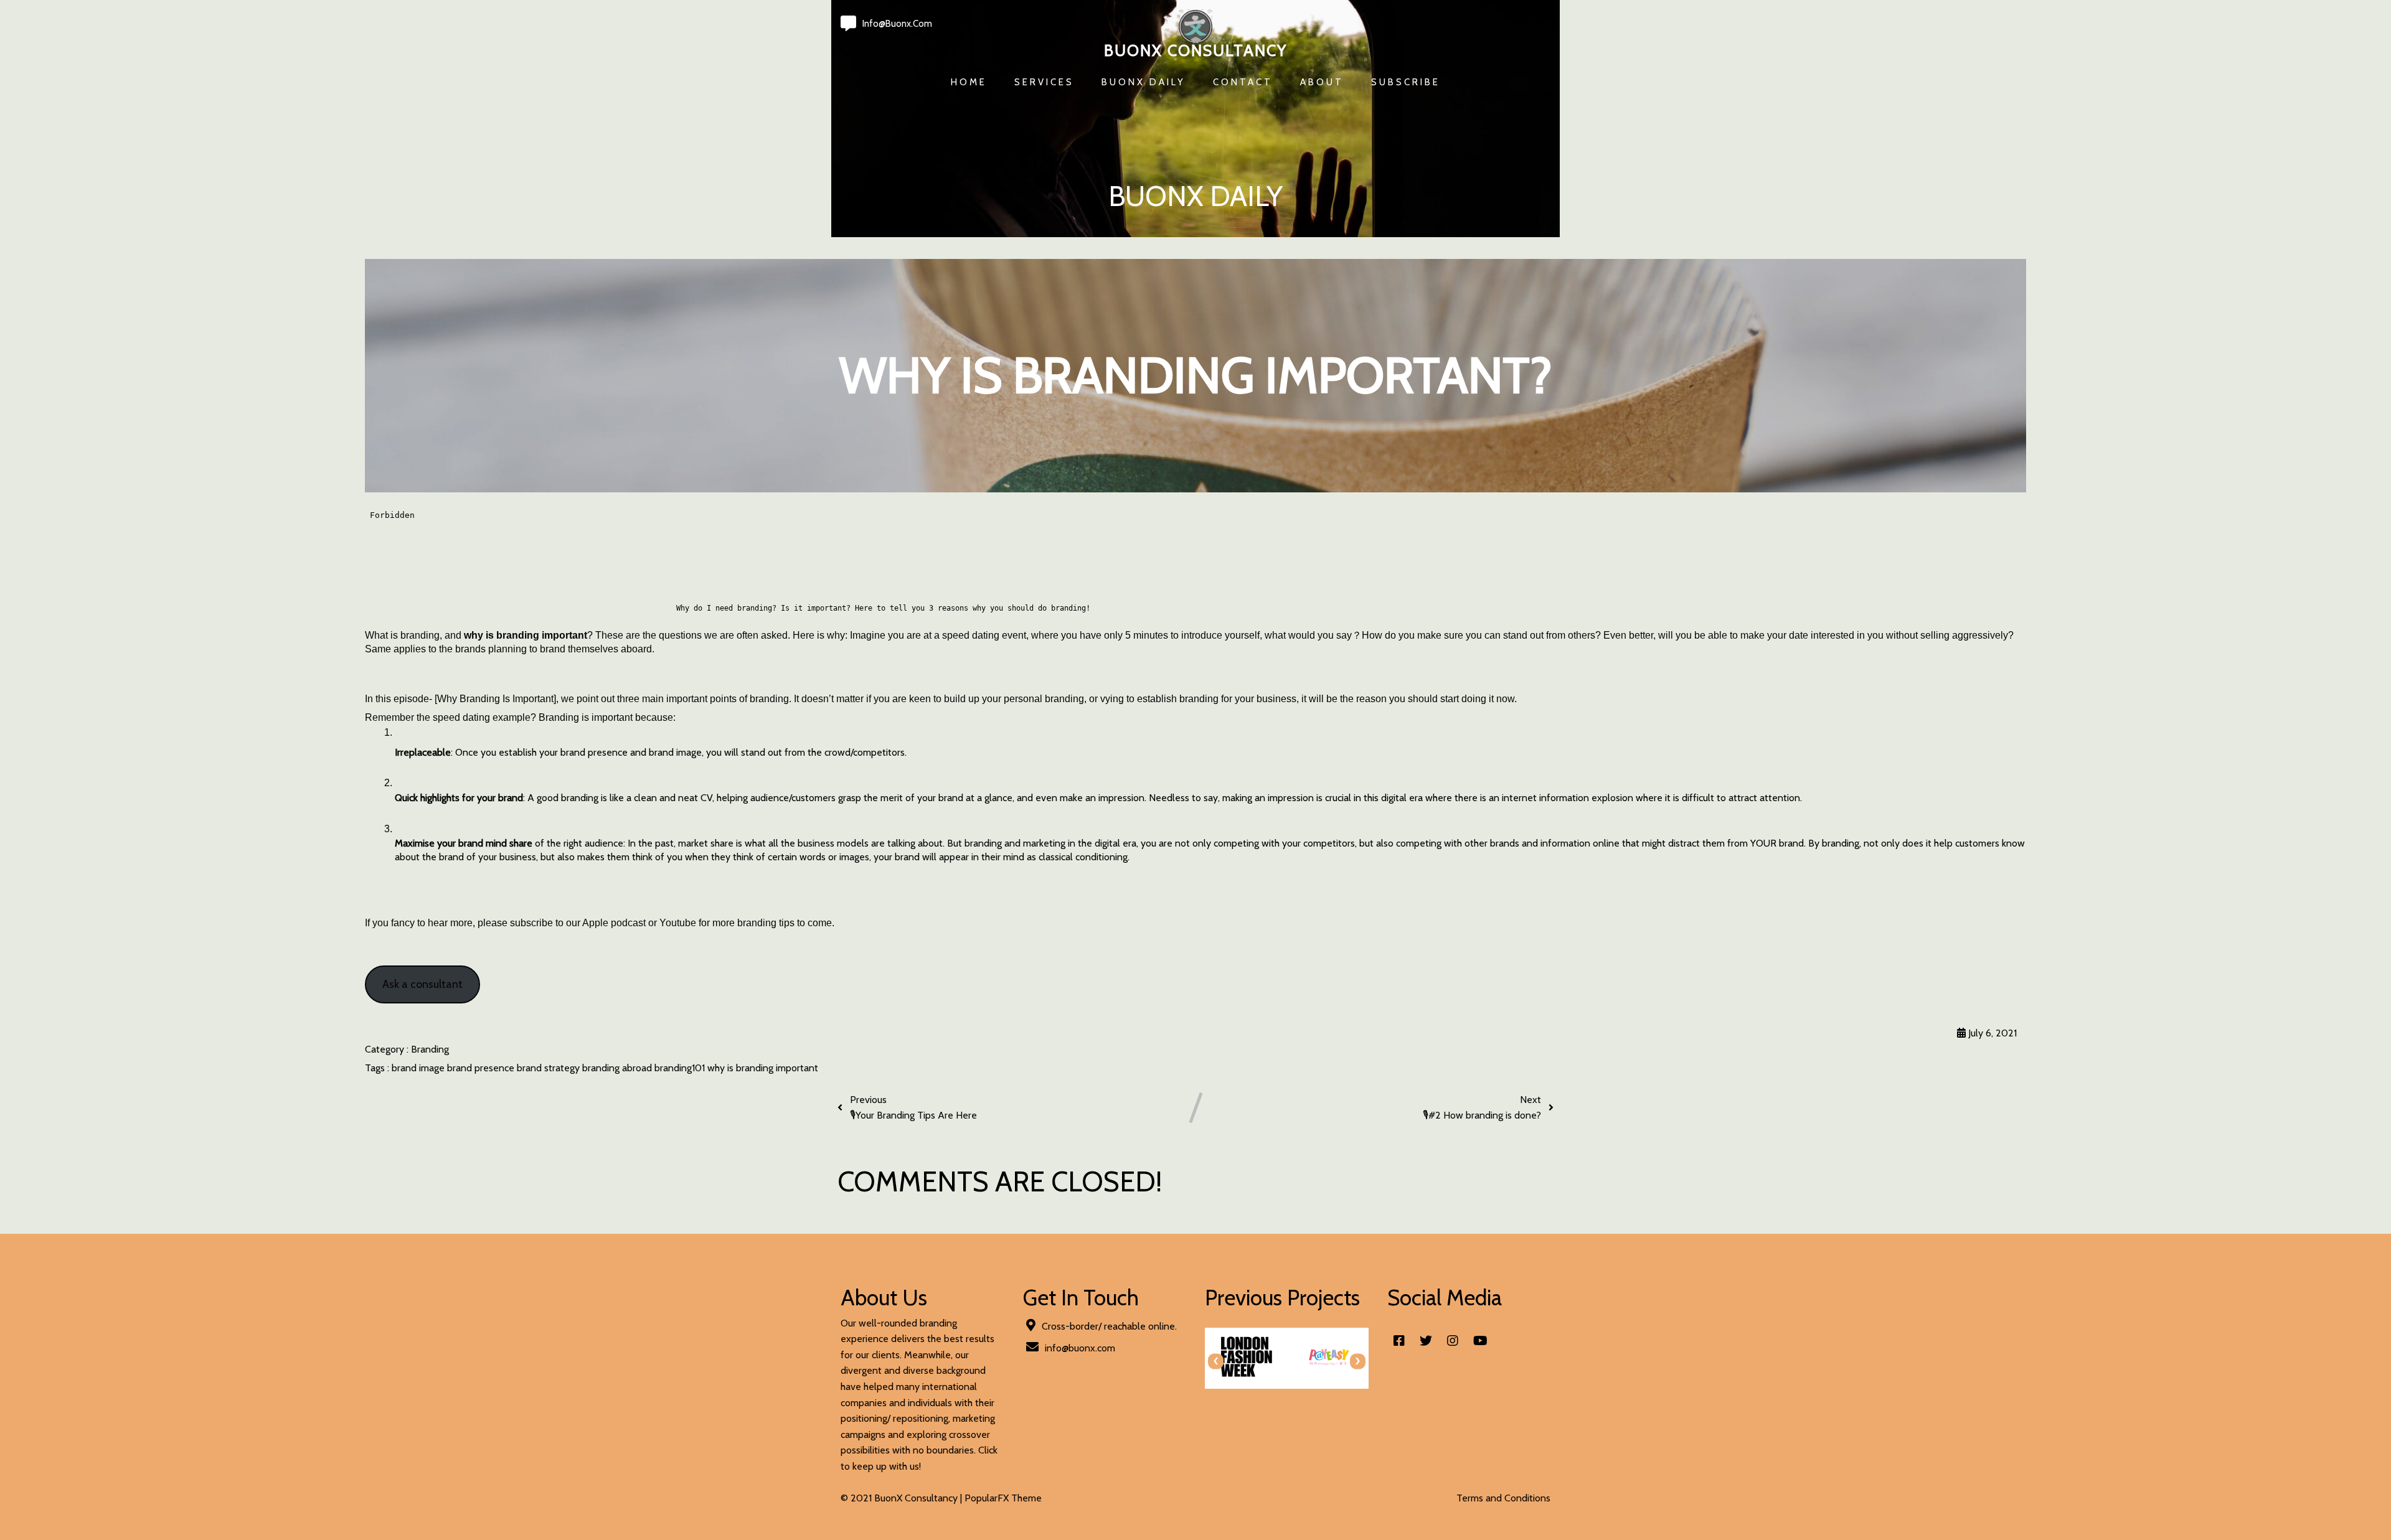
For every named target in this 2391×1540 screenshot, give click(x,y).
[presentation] (1216, 1361)
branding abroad (618, 1068)
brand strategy (549, 1068)
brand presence (482, 1068)
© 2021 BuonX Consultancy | (903, 1498)
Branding (430, 1049)
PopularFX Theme (1003, 1498)
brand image (419, 1068)
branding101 (681, 1068)
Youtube (678, 923)
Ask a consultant (422, 984)
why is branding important (763, 1068)
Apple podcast (614, 923)
